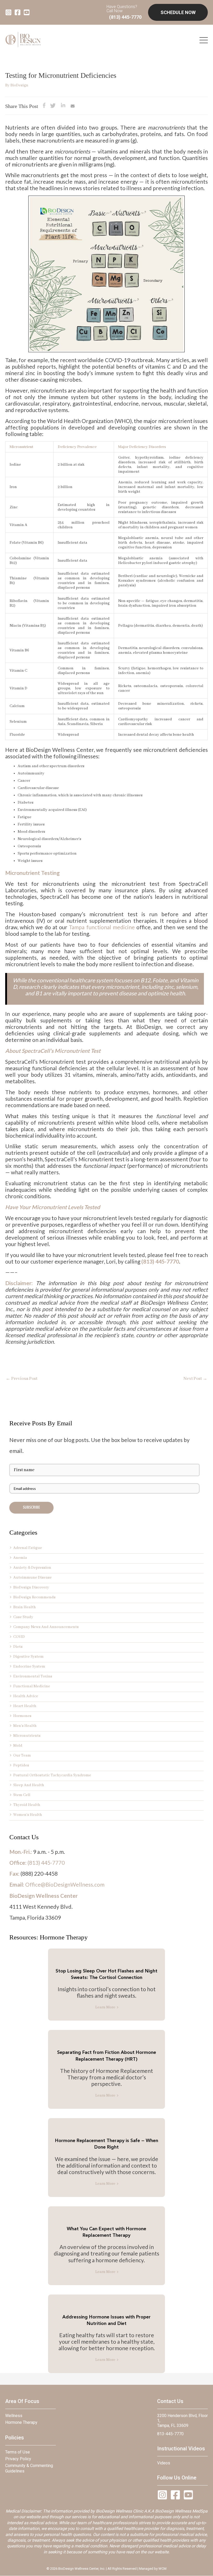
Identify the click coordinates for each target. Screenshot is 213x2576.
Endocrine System (29, 1667)
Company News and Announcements (46, 1627)
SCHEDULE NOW (178, 12)
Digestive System (28, 1657)
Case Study (23, 1617)
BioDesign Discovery (31, 1587)
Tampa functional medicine (102, 927)
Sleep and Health (29, 1785)
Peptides (21, 1765)
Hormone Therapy (21, 2422)
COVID (19, 1637)
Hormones (22, 1716)
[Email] (73, 107)
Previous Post (22, 1379)
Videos (164, 2463)
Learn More (105, 2007)
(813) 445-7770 (125, 17)
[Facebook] (44, 107)
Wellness (14, 2416)
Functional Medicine (32, 1686)
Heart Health (25, 1706)
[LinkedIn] (63, 107)
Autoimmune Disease (32, 1578)
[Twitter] (53, 107)
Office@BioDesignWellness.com (65, 1884)
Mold (18, 1746)
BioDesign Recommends (34, 1597)
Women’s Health (28, 1815)
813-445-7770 (170, 2434)
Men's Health (25, 1726)
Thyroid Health (27, 1805)
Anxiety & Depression (32, 1568)
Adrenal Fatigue (28, 1548)
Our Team (22, 1755)
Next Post (195, 1379)
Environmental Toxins (33, 1676)
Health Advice (26, 1696)
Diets (18, 1647)
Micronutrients (27, 1736)
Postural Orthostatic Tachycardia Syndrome (52, 1775)
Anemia (20, 1558)
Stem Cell (22, 1795)
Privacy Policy (18, 2459)
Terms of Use (18, 2452)
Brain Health (25, 1607)
